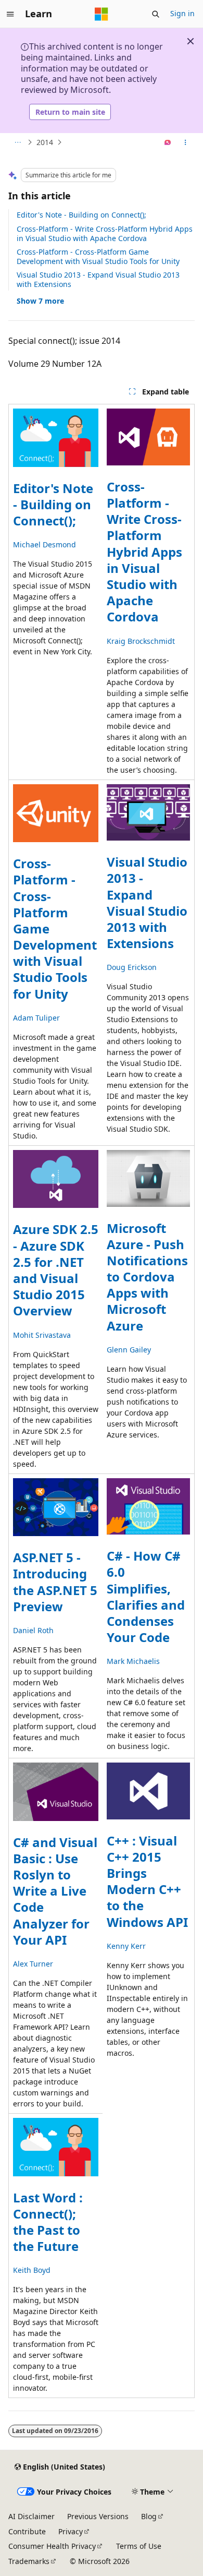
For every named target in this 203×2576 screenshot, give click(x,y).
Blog (149, 2516)
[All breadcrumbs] (17, 142)
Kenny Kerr (126, 1946)
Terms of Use (139, 2546)
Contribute (27, 2531)
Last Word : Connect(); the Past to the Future (48, 2222)
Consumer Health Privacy (52, 2546)
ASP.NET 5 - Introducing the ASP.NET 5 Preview (55, 1582)
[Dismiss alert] (191, 41)
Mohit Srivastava (42, 1335)
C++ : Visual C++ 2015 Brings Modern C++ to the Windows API (147, 1881)
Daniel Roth (33, 1630)
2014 (45, 142)
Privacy (71, 2531)
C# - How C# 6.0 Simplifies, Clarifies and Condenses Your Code (146, 1596)
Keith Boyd (32, 2270)
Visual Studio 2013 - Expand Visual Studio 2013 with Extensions (98, 279)
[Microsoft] (102, 14)
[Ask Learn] (168, 142)
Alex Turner (33, 1964)
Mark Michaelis (133, 1661)
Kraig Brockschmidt (141, 641)
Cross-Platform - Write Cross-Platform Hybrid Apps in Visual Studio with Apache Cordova (105, 233)
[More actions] (186, 142)
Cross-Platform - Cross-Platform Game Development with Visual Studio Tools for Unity (98, 256)
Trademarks (29, 2561)
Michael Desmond (45, 544)
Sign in (182, 13)
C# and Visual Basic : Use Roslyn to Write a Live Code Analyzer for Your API (55, 1891)
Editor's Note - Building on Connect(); (81, 215)
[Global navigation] (10, 14)
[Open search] (156, 14)
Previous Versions (98, 2516)
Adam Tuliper (36, 1018)
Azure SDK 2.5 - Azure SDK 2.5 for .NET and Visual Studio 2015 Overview (56, 1270)
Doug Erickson (132, 967)
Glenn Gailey (129, 1350)
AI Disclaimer (31, 2516)
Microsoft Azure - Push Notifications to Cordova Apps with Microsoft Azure (147, 1277)
